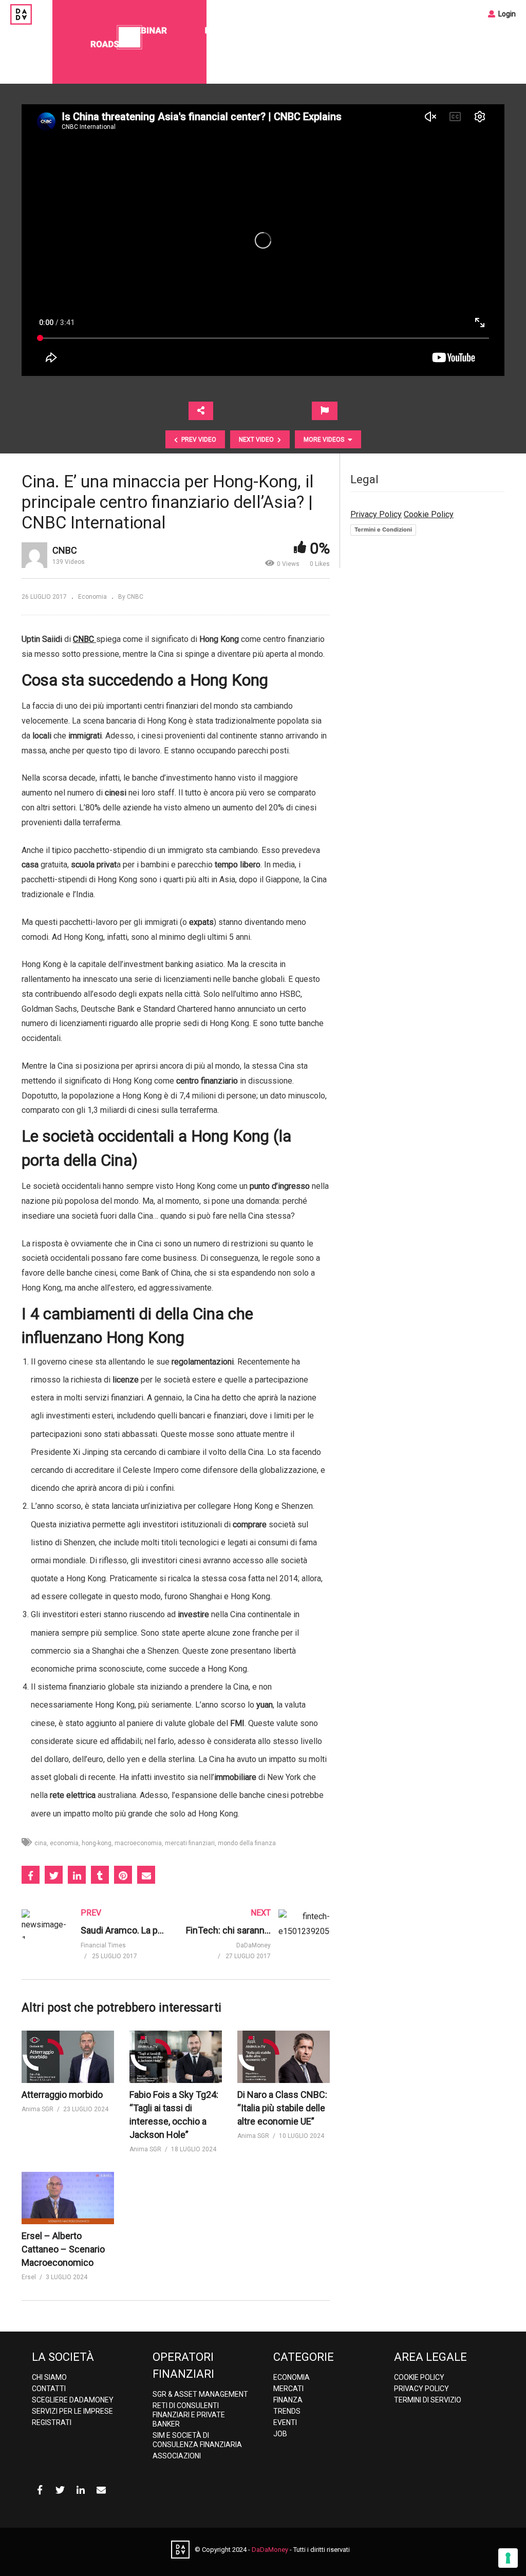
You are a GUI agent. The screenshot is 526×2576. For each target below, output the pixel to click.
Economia (92, 597)
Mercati (288, 2389)
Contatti (49, 2389)
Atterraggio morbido (62, 2095)
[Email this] (146, 1875)
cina (41, 1843)
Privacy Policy (376, 514)
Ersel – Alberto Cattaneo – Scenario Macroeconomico (63, 2249)
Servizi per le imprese (72, 2411)
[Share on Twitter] (54, 1875)
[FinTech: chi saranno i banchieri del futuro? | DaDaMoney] (258, 1944)
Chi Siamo (49, 2377)
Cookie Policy (429, 514)
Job (280, 2434)
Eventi (285, 2422)
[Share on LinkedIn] (77, 1875)
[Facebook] (40, 2490)
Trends (287, 2411)
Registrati (52, 2422)
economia (64, 1843)
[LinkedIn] (81, 2490)
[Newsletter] (101, 2490)
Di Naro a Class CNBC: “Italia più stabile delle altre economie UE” (282, 2108)
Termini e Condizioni (383, 529)
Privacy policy (421, 2389)
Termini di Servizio (428, 2400)
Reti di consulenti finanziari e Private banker (189, 2415)
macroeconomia (138, 1843)
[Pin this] (123, 1875)
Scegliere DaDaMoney (73, 2400)
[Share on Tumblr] (100, 1875)
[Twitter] (60, 2490)
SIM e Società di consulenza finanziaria (197, 2440)
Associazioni (177, 2456)
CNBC (65, 550)
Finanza (288, 2400)
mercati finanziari (190, 1843)
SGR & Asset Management (200, 2394)
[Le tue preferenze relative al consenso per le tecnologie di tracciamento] (508, 2558)
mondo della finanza (247, 1843)
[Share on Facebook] (31, 1875)
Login (506, 14)
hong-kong (97, 1843)
